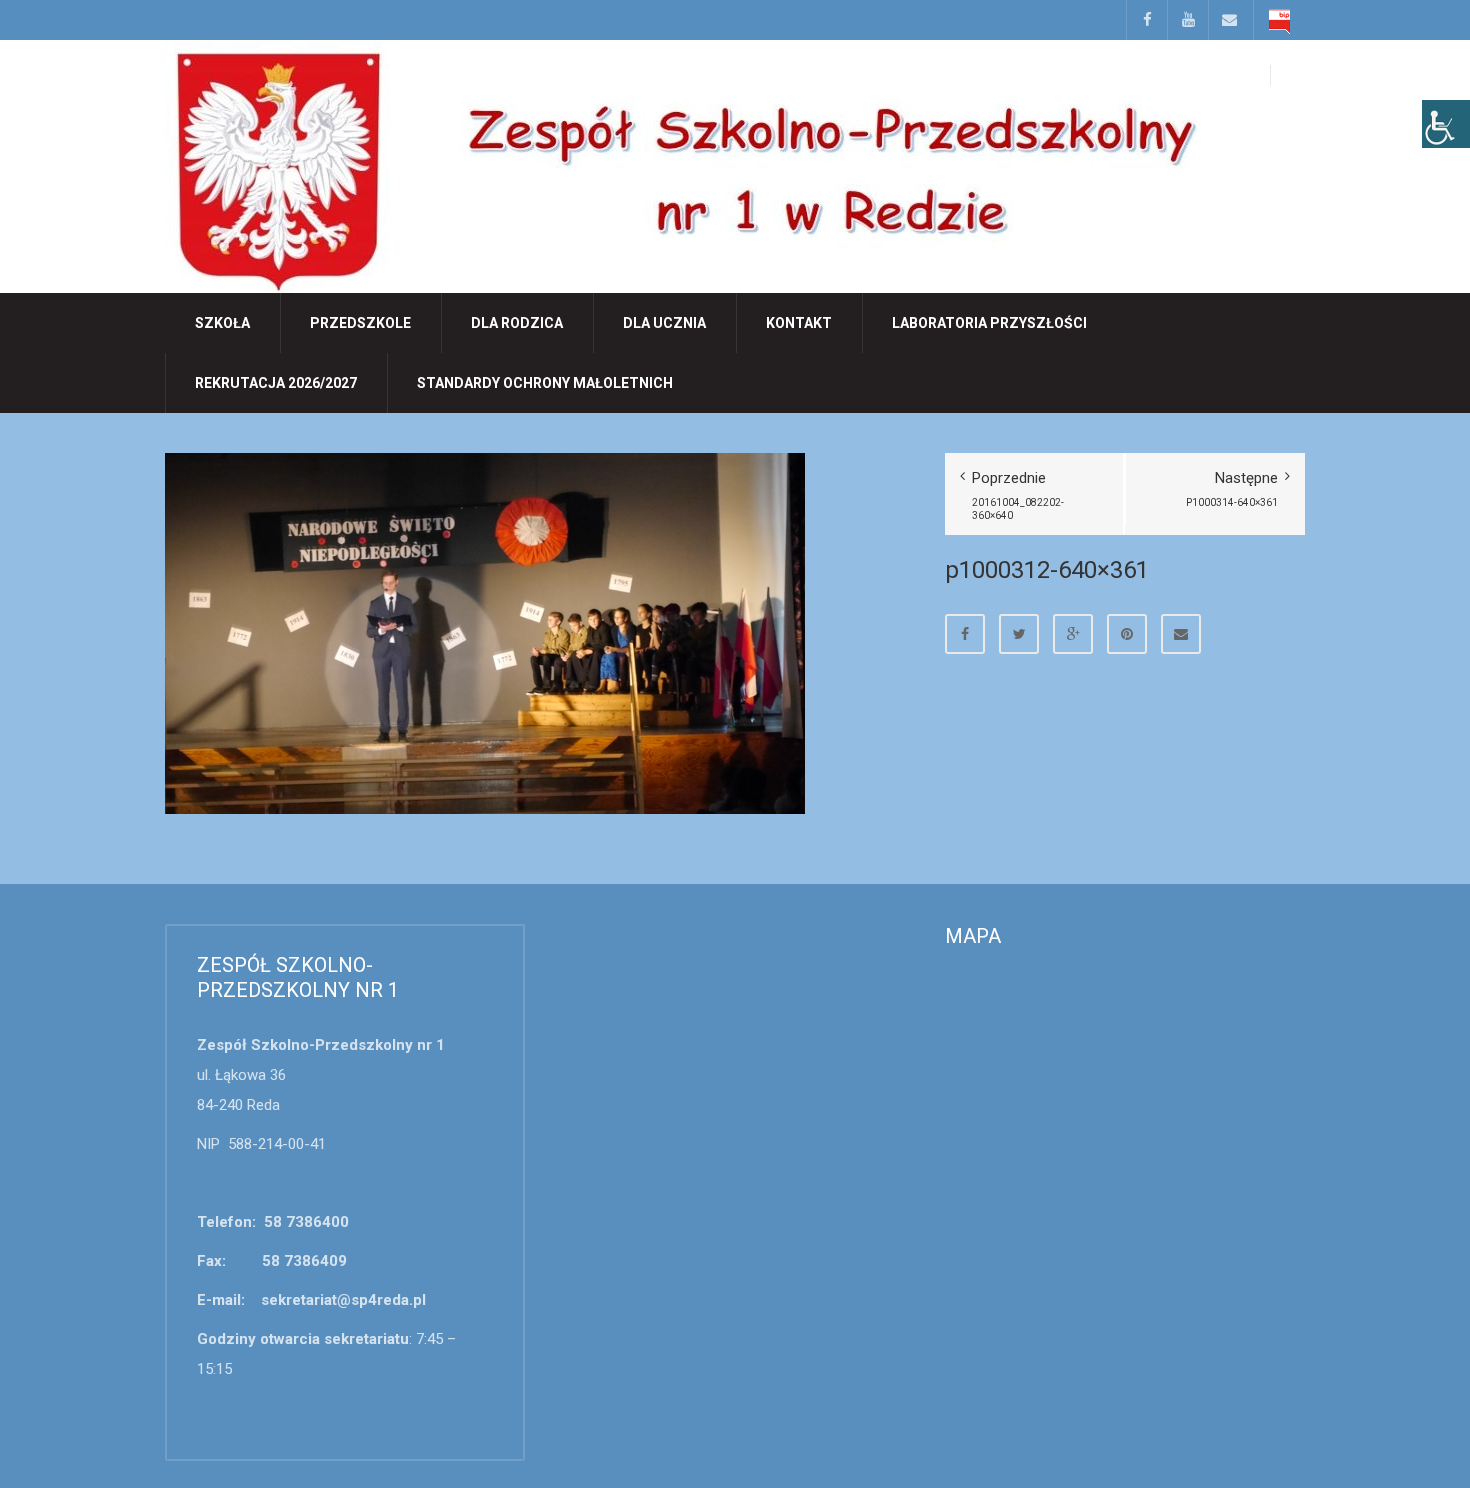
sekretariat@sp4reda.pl (343, 1300)
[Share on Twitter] (1019, 634)
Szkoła (222, 323)
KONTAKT (799, 323)
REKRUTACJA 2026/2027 (276, 383)
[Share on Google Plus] (1073, 634)
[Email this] (1181, 634)
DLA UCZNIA (664, 323)
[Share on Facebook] (965, 634)
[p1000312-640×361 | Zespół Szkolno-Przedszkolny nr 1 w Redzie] (681, 165)
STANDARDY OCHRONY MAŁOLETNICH (545, 383)
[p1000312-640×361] (485, 632)
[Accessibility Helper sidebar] (1446, 124)
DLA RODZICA (517, 323)
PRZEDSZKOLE (360, 323)
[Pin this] (1127, 634)
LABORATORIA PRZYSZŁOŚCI (989, 323)
